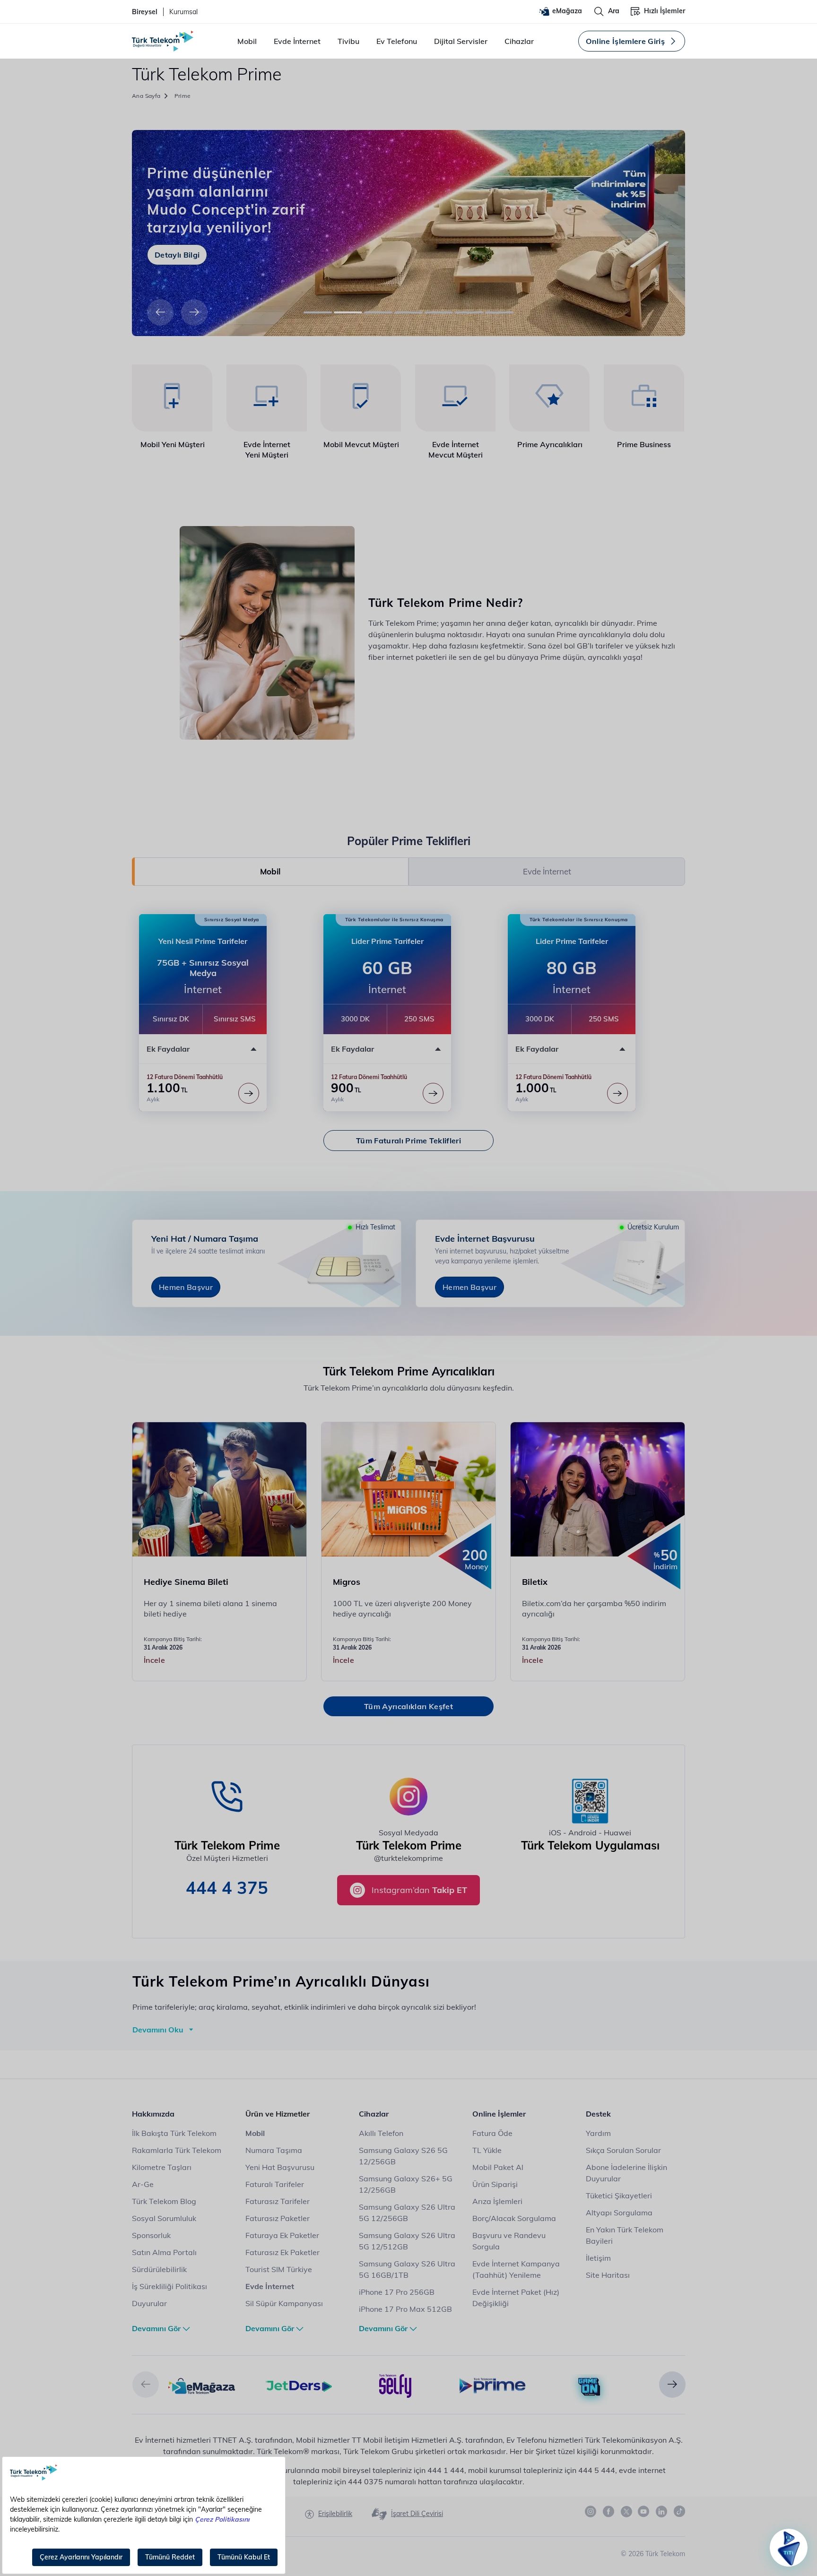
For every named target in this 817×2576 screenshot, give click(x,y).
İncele (154, 1660)
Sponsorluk (151, 2235)
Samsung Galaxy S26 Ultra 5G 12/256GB (407, 2213)
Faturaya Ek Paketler (282, 2235)
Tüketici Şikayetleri (619, 2196)
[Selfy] (395, 2385)
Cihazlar (519, 41)
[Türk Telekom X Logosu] (626, 2511)
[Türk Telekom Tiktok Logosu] (679, 2511)
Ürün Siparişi (495, 2184)
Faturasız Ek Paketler (282, 2252)
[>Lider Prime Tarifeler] (433, 1093)
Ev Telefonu (397, 41)
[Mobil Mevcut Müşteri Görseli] (361, 398)
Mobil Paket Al (498, 2167)
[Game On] (589, 2387)
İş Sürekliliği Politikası (169, 2286)
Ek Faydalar (168, 1049)
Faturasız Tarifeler (278, 2201)
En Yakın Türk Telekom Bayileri (625, 2235)
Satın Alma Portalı (164, 2252)
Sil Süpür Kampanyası (284, 2303)
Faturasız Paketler (278, 2218)
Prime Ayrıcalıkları (550, 444)
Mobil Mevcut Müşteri (361, 444)
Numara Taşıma (274, 2150)
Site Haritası (608, 2275)
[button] (160, 312)
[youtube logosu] (644, 2512)
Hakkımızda (153, 2114)
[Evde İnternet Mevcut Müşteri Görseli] (456, 398)
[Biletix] (598, 1489)
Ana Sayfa (146, 96)
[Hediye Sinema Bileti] (220, 1489)
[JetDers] (299, 2385)
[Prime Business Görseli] (644, 398)
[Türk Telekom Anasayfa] (163, 41)
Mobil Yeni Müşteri (173, 444)
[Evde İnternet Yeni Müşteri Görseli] (267, 398)
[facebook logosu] (609, 2512)
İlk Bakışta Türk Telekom (174, 2133)
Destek (598, 2114)
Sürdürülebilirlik (159, 2269)
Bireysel (145, 12)
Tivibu (348, 41)
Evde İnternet (297, 41)
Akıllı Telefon (381, 2133)
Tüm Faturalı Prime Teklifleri (408, 1141)
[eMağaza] (202, 2385)
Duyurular (149, 2303)
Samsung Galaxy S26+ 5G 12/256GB (406, 2184)
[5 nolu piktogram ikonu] (550, 398)
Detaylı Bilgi (177, 255)
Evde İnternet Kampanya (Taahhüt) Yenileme (516, 2269)
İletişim (598, 2258)
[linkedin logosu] (662, 2512)
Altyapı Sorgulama (619, 2213)
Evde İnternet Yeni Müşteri (267, 450)
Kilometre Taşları (162, 2167)
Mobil (247, 41)
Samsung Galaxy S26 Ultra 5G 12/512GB (407, 2241)
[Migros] (409, 1489)
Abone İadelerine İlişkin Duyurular (626, 2173)
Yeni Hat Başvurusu (280, 2167)
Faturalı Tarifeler (275, 2184)
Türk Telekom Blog (164, 2201)
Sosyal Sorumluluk (164, 2218)
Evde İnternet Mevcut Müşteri (456, 450)
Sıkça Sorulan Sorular (623, 2150)
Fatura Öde (492, 2133)
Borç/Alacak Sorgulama (514, 2218)
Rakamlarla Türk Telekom (177, 2150)
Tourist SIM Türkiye (279, 2269)
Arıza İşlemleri (497, 2201)
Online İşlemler (499, 2114)
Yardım (598, 2133)
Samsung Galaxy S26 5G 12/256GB (403, 2156)
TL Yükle (487, 2150)
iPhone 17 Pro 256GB (397, 2292)
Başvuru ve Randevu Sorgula (509, 2241)
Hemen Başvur (186, 1287)
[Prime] (492, 2385)
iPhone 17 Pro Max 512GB (405, 2309)
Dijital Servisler (461, 41)
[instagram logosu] (591, 2512)
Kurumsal (183, 12)
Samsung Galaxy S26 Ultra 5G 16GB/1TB (407, 2269)
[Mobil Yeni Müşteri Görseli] (172, 398)
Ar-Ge (143, 2184)
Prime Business (644, 444)
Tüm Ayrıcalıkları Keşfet (408, 1706)
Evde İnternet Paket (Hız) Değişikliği (516, 2298)
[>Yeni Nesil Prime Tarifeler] (249, 1093)
